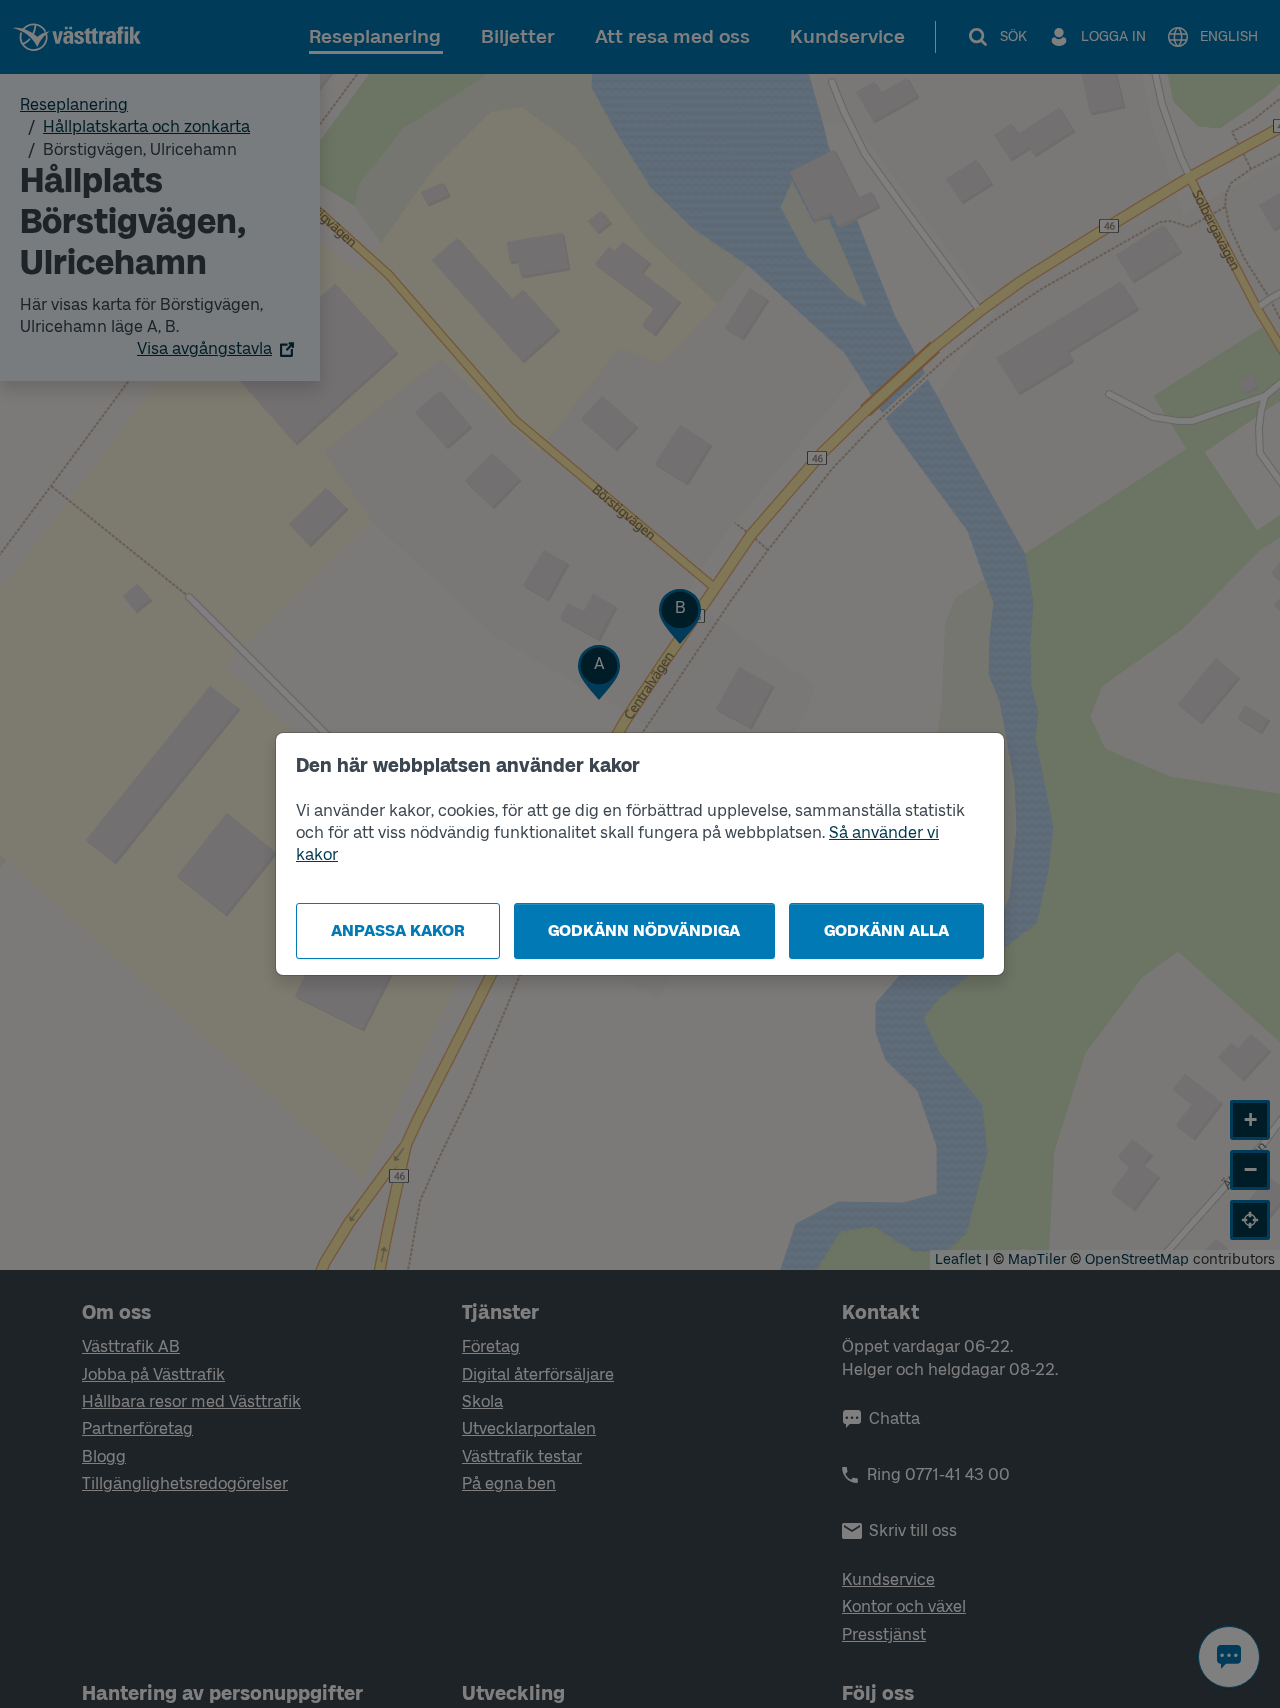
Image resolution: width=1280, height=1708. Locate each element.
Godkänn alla (886, 930)
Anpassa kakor (398, 930)
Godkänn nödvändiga (644, 930)
